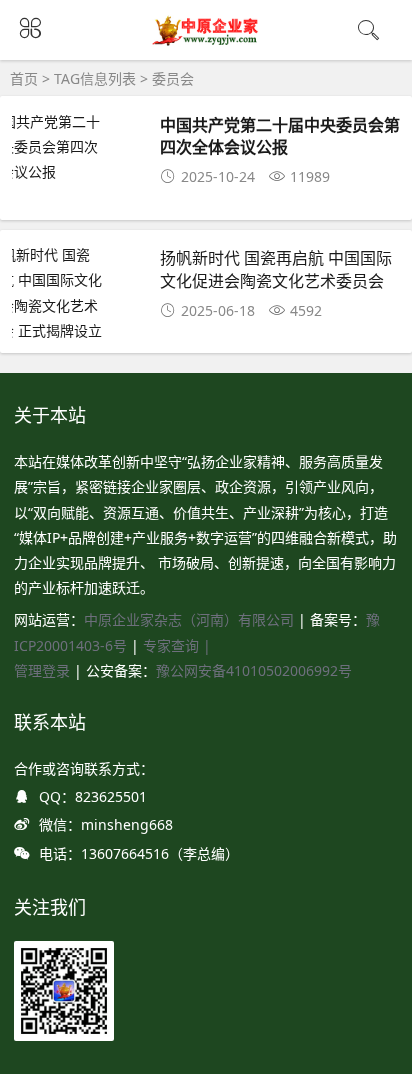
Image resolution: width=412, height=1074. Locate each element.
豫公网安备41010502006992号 (254, 670)
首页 (24, 78)
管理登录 (44, 670)
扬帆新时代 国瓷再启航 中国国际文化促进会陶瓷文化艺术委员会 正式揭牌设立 (276, 280)
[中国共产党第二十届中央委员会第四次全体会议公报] (78, 147)
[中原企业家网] (206, 43)
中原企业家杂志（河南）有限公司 (189, 619)
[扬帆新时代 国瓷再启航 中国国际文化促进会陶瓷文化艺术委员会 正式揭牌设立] (78, 292)
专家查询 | (177, 645)
